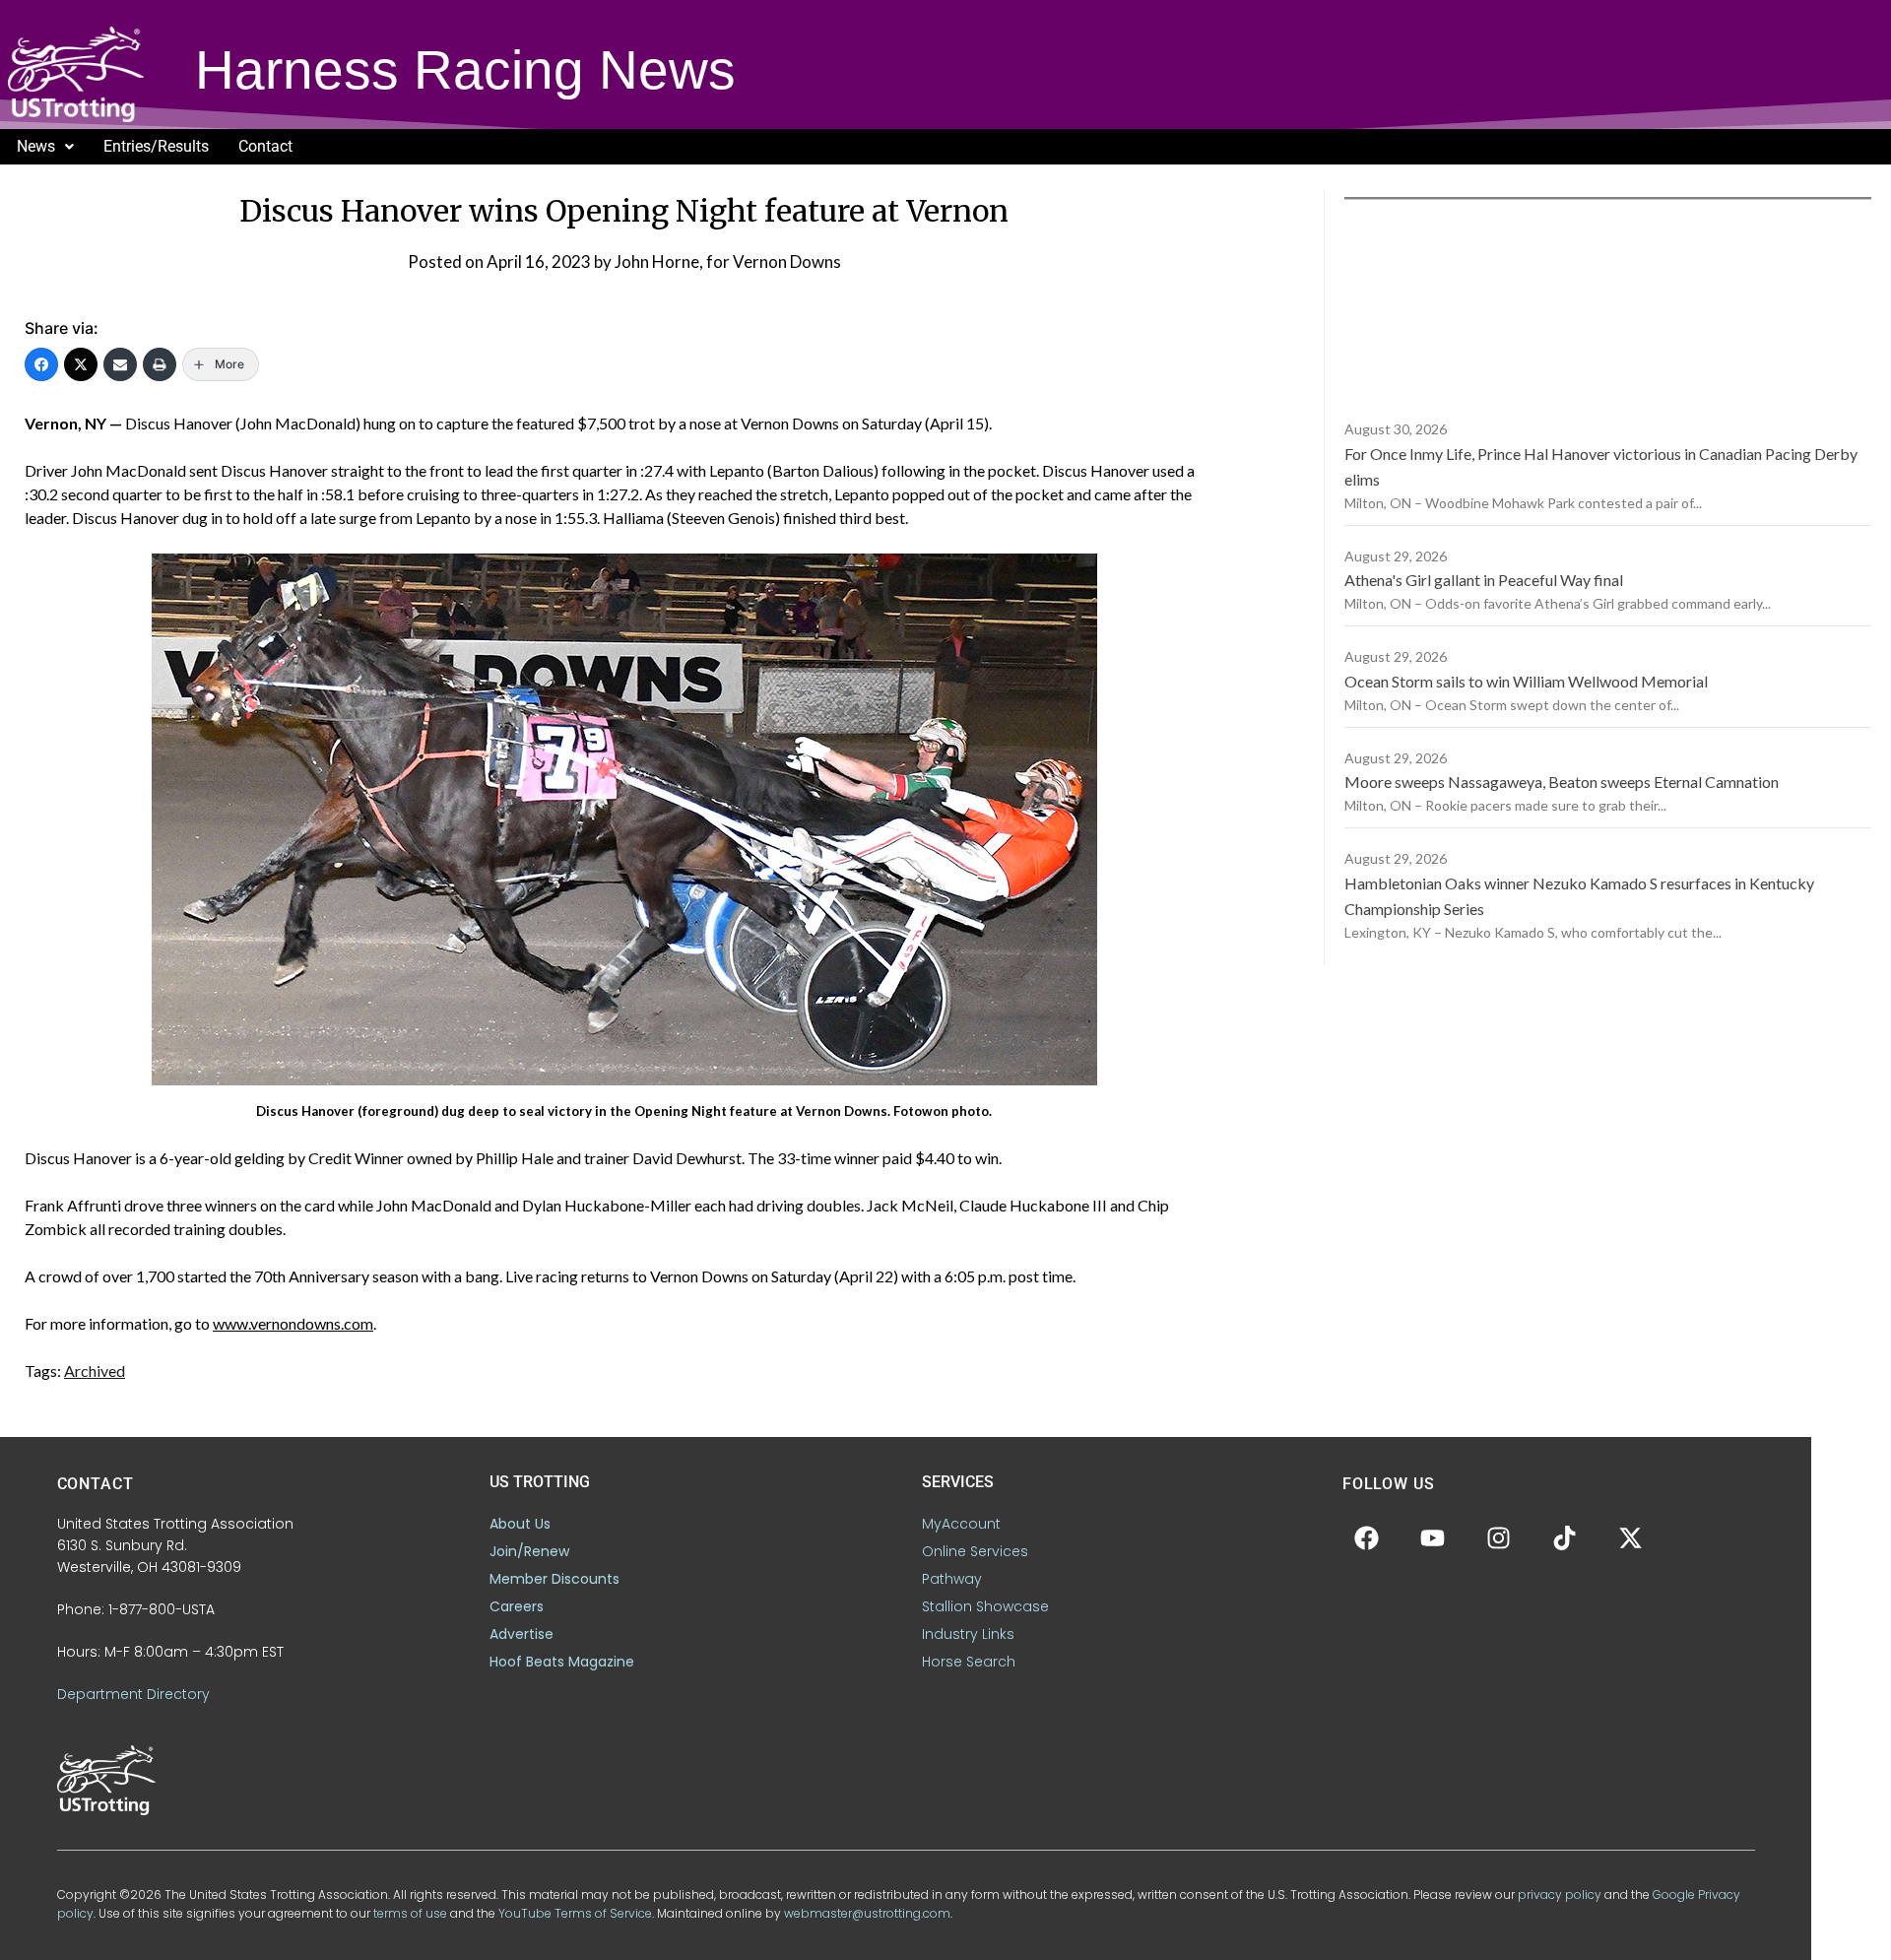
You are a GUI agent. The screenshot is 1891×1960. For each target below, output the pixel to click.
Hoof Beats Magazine (562, 1662)
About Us (520, 1524)
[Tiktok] (1565, 1537)
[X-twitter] (1631, 1537)
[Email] (120, 364)
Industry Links (968, 1634)
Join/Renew (529, 1551)
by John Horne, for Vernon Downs (717, 261)
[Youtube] (1433, 1537)
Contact (265, 146)
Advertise (522, 1634)
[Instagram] (1499, 1537)
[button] (45, 147)
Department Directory (133, 1694)
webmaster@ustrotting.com (867, 1913)
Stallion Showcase (985, 1606)
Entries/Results (156, 146)
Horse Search (969, 1662)
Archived (95, 1371)
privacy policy (1560, 1895)
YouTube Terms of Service (575, 1913)
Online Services (975, 1551)
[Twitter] (81, 364)
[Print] (160, 364)
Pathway (952, 1579)
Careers (517, 1606)
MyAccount (961, 1524)
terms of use (410, 1913)
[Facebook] (41, 364)
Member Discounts (554, 1579)
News (36, 146)
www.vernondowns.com (293, 1323)
